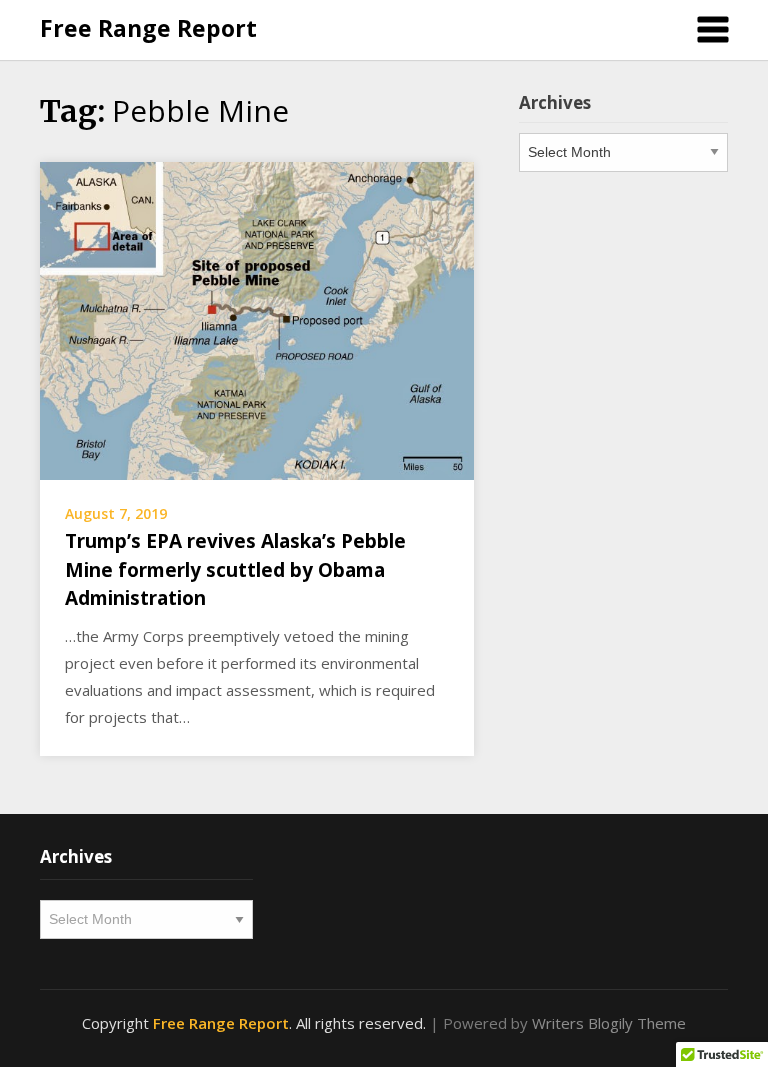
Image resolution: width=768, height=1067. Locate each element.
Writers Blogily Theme (609, 1023)
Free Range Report (148, 28)
